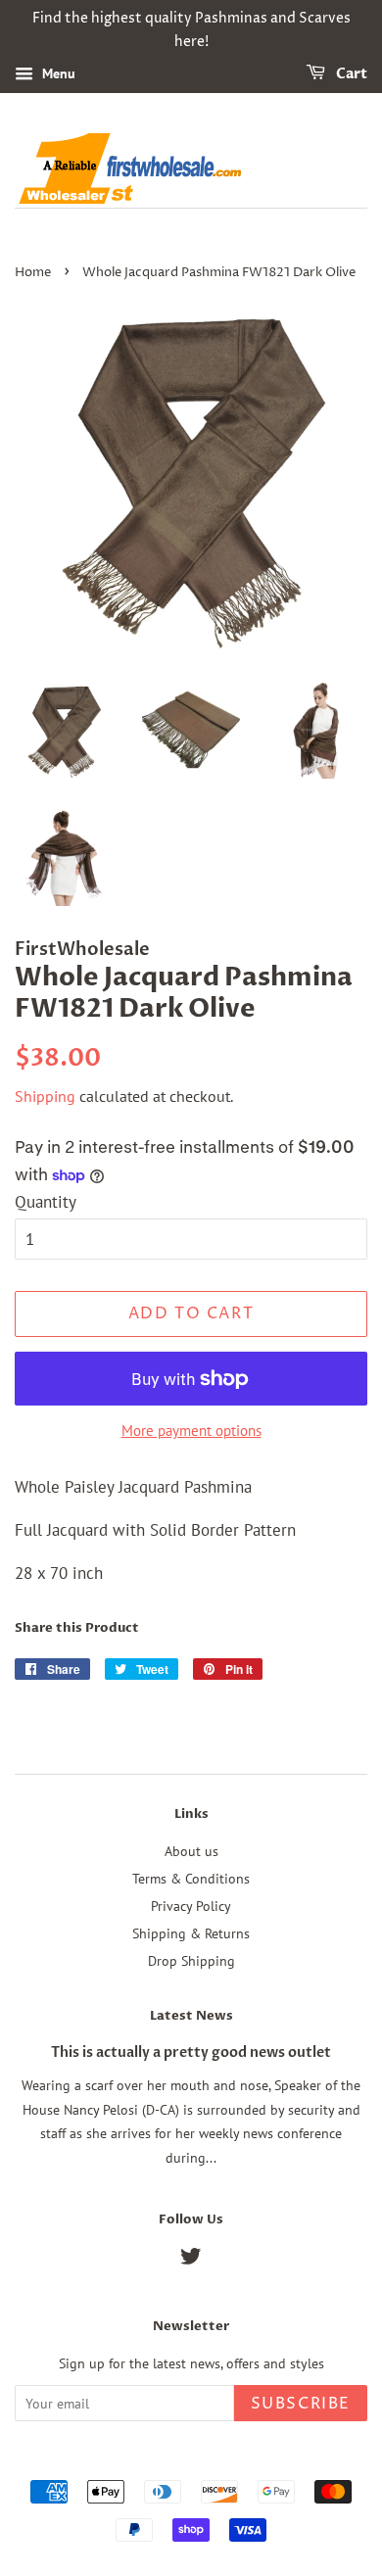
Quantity (46, 1202)
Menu (57, 73)
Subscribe (301, 2404)
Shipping (45, 1096)
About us (191, 1851)
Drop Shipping (191, 1960)
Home (33, 273)
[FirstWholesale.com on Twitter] (191, 2259)
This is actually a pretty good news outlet (191, 2052)
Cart (350, 74)
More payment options (191, 1431)
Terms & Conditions (191, 1878)
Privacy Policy (191, 1906)
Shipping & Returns (191, 1933)
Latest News (191, 2016)
